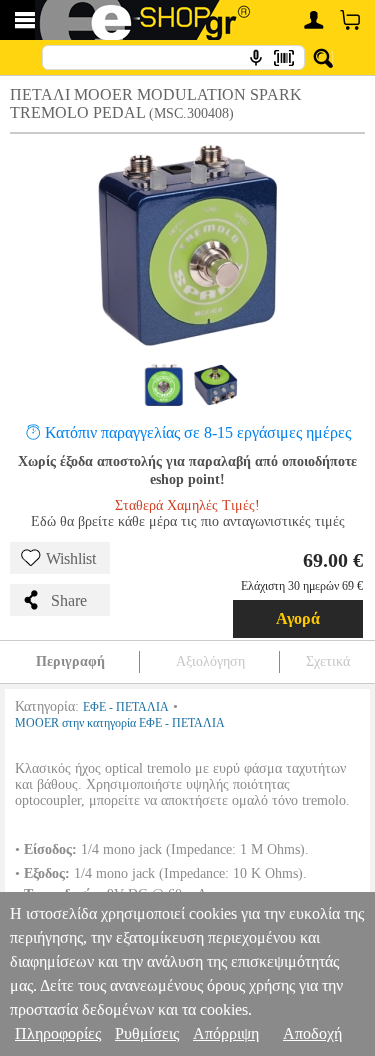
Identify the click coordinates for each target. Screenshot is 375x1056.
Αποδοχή (312, 1033)
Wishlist (71, 558)
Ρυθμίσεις (147, 1033)
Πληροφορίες (58, 1033)
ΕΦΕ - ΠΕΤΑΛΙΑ (126, 707)
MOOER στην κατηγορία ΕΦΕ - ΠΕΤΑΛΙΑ (120, 723)
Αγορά (298, 618)
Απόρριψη (226, 1033)
